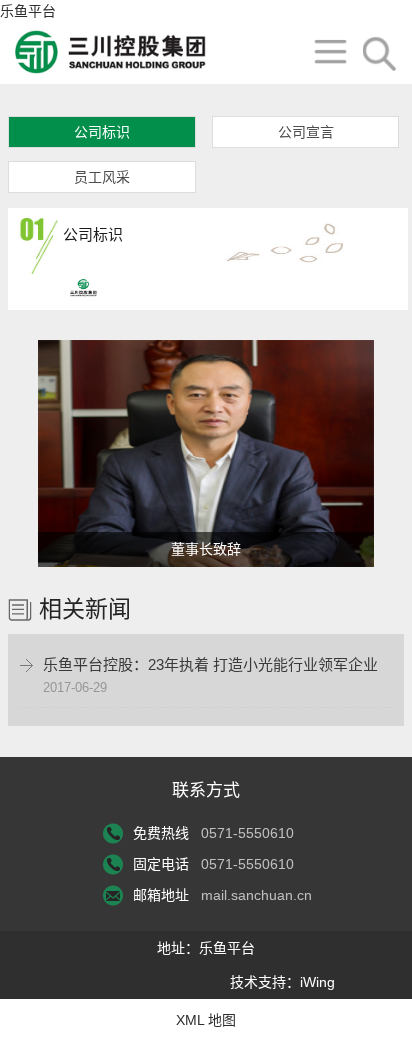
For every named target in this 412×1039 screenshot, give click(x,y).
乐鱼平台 (28, 11)
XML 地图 (206, 1020)
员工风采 (102, 177)
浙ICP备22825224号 (153, 982)
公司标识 (102, 132)
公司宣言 (306, 132)
